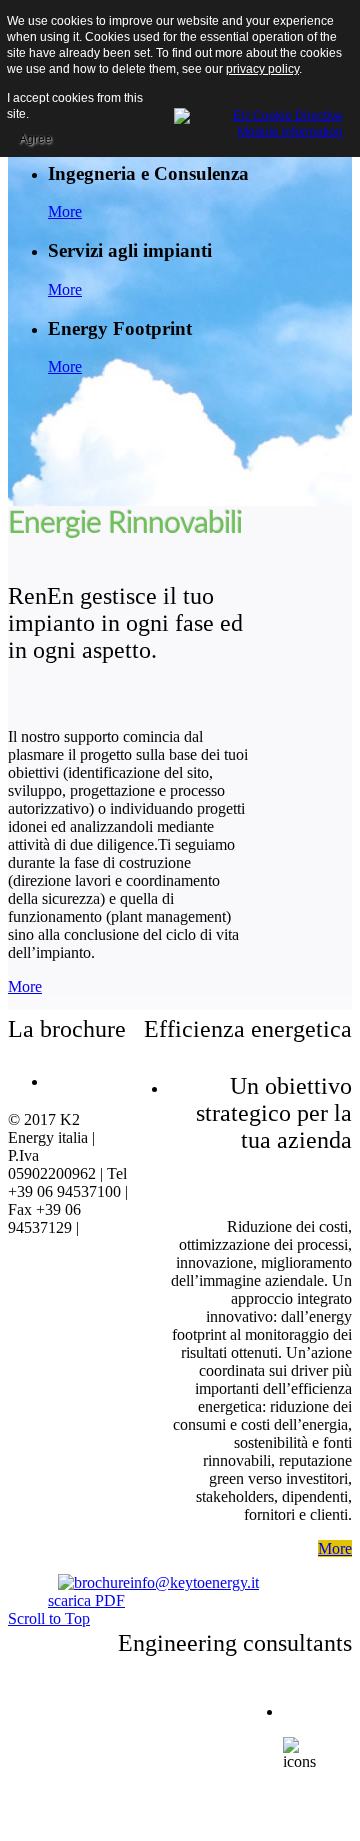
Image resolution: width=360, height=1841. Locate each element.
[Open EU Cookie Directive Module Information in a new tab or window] (258, 121)
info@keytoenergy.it (194, 1582)
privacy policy (262, 69)
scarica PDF (86, 1600)
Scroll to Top (49, 1618)
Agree (35, 139)
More (65, 211)
